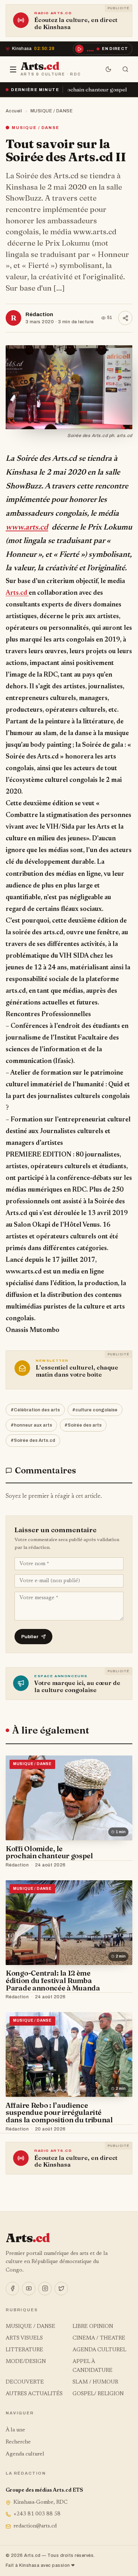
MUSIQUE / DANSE (52, 111)
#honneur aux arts (31, 1425)
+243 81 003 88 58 (37, 2514)
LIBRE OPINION (93, 2327)
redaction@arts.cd (35, 2526)
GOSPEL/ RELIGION (98, 2394)
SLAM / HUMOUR (95, 2382)
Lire (120, 1865)
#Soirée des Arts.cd (33, 1440)
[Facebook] (12, 2289)
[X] (61, 2289)
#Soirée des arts (83, 1425)
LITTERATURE (24, 2350)
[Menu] (13, 69)
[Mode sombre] (108, 69)
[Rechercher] (125, 69)
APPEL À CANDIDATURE (93, 2366)
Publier (30, 1637)
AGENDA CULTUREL (99, 2350)
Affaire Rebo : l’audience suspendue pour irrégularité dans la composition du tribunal (59, 2113)
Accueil (14, 111)
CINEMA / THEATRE (99, 2338)
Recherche (18, 2442)
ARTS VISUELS (24, 2338)
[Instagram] (45, 2289)
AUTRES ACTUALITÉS (34, 2394)
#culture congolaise (95, 1410)
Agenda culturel (25, 2454)
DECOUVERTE (25, 2382)
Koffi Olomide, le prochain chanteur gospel (49, 1852)
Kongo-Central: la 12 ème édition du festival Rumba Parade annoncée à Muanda (53, 1980)
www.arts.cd (27, 528)
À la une (15, 2430)
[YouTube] (29, 2289)
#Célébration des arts (35, 1410)
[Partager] (125, 318)
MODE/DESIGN (26, 2362)
